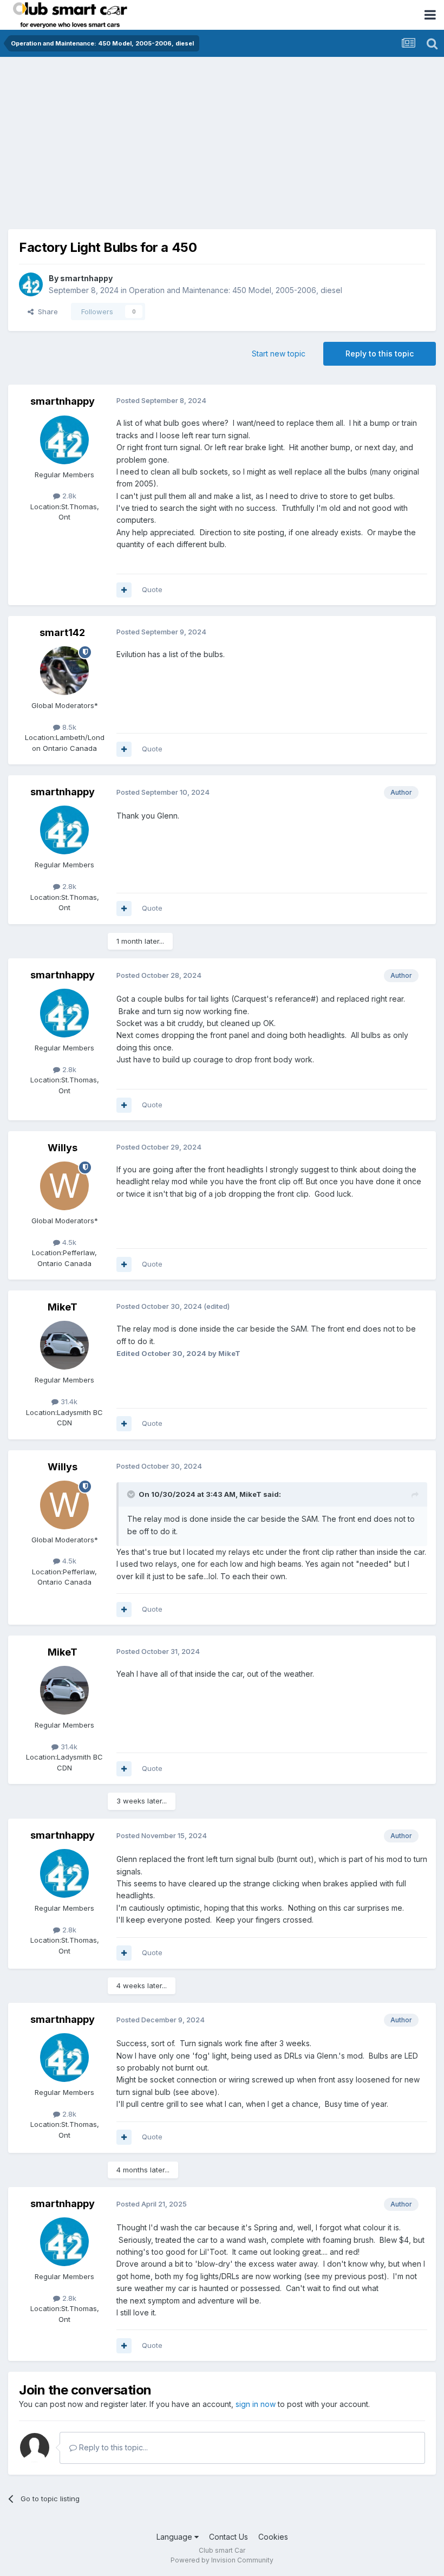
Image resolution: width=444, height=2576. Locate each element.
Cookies (273, 2537)
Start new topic (279, 353)
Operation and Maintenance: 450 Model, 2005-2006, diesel (236, 290)
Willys (63, 1148)
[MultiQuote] (124, 590)
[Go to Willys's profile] (64, 1186)
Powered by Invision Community (222, 2560)
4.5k (68, 1242)
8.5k (68, 727)
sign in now (256, 2404)
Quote (152, 589)
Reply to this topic (380, 353)
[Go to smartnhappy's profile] (31, 284)
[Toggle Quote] (132, 1494)
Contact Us (228, 2537)
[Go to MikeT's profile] (64, 1345)
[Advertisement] (222, 138)
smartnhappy (86, 278)
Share (46, 312)
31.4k (68, 1401)
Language (175, 2537)
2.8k (68, 496)
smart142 (62, 632)
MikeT (63, 1307)
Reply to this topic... (112, 2447)
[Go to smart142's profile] (64, 671)
